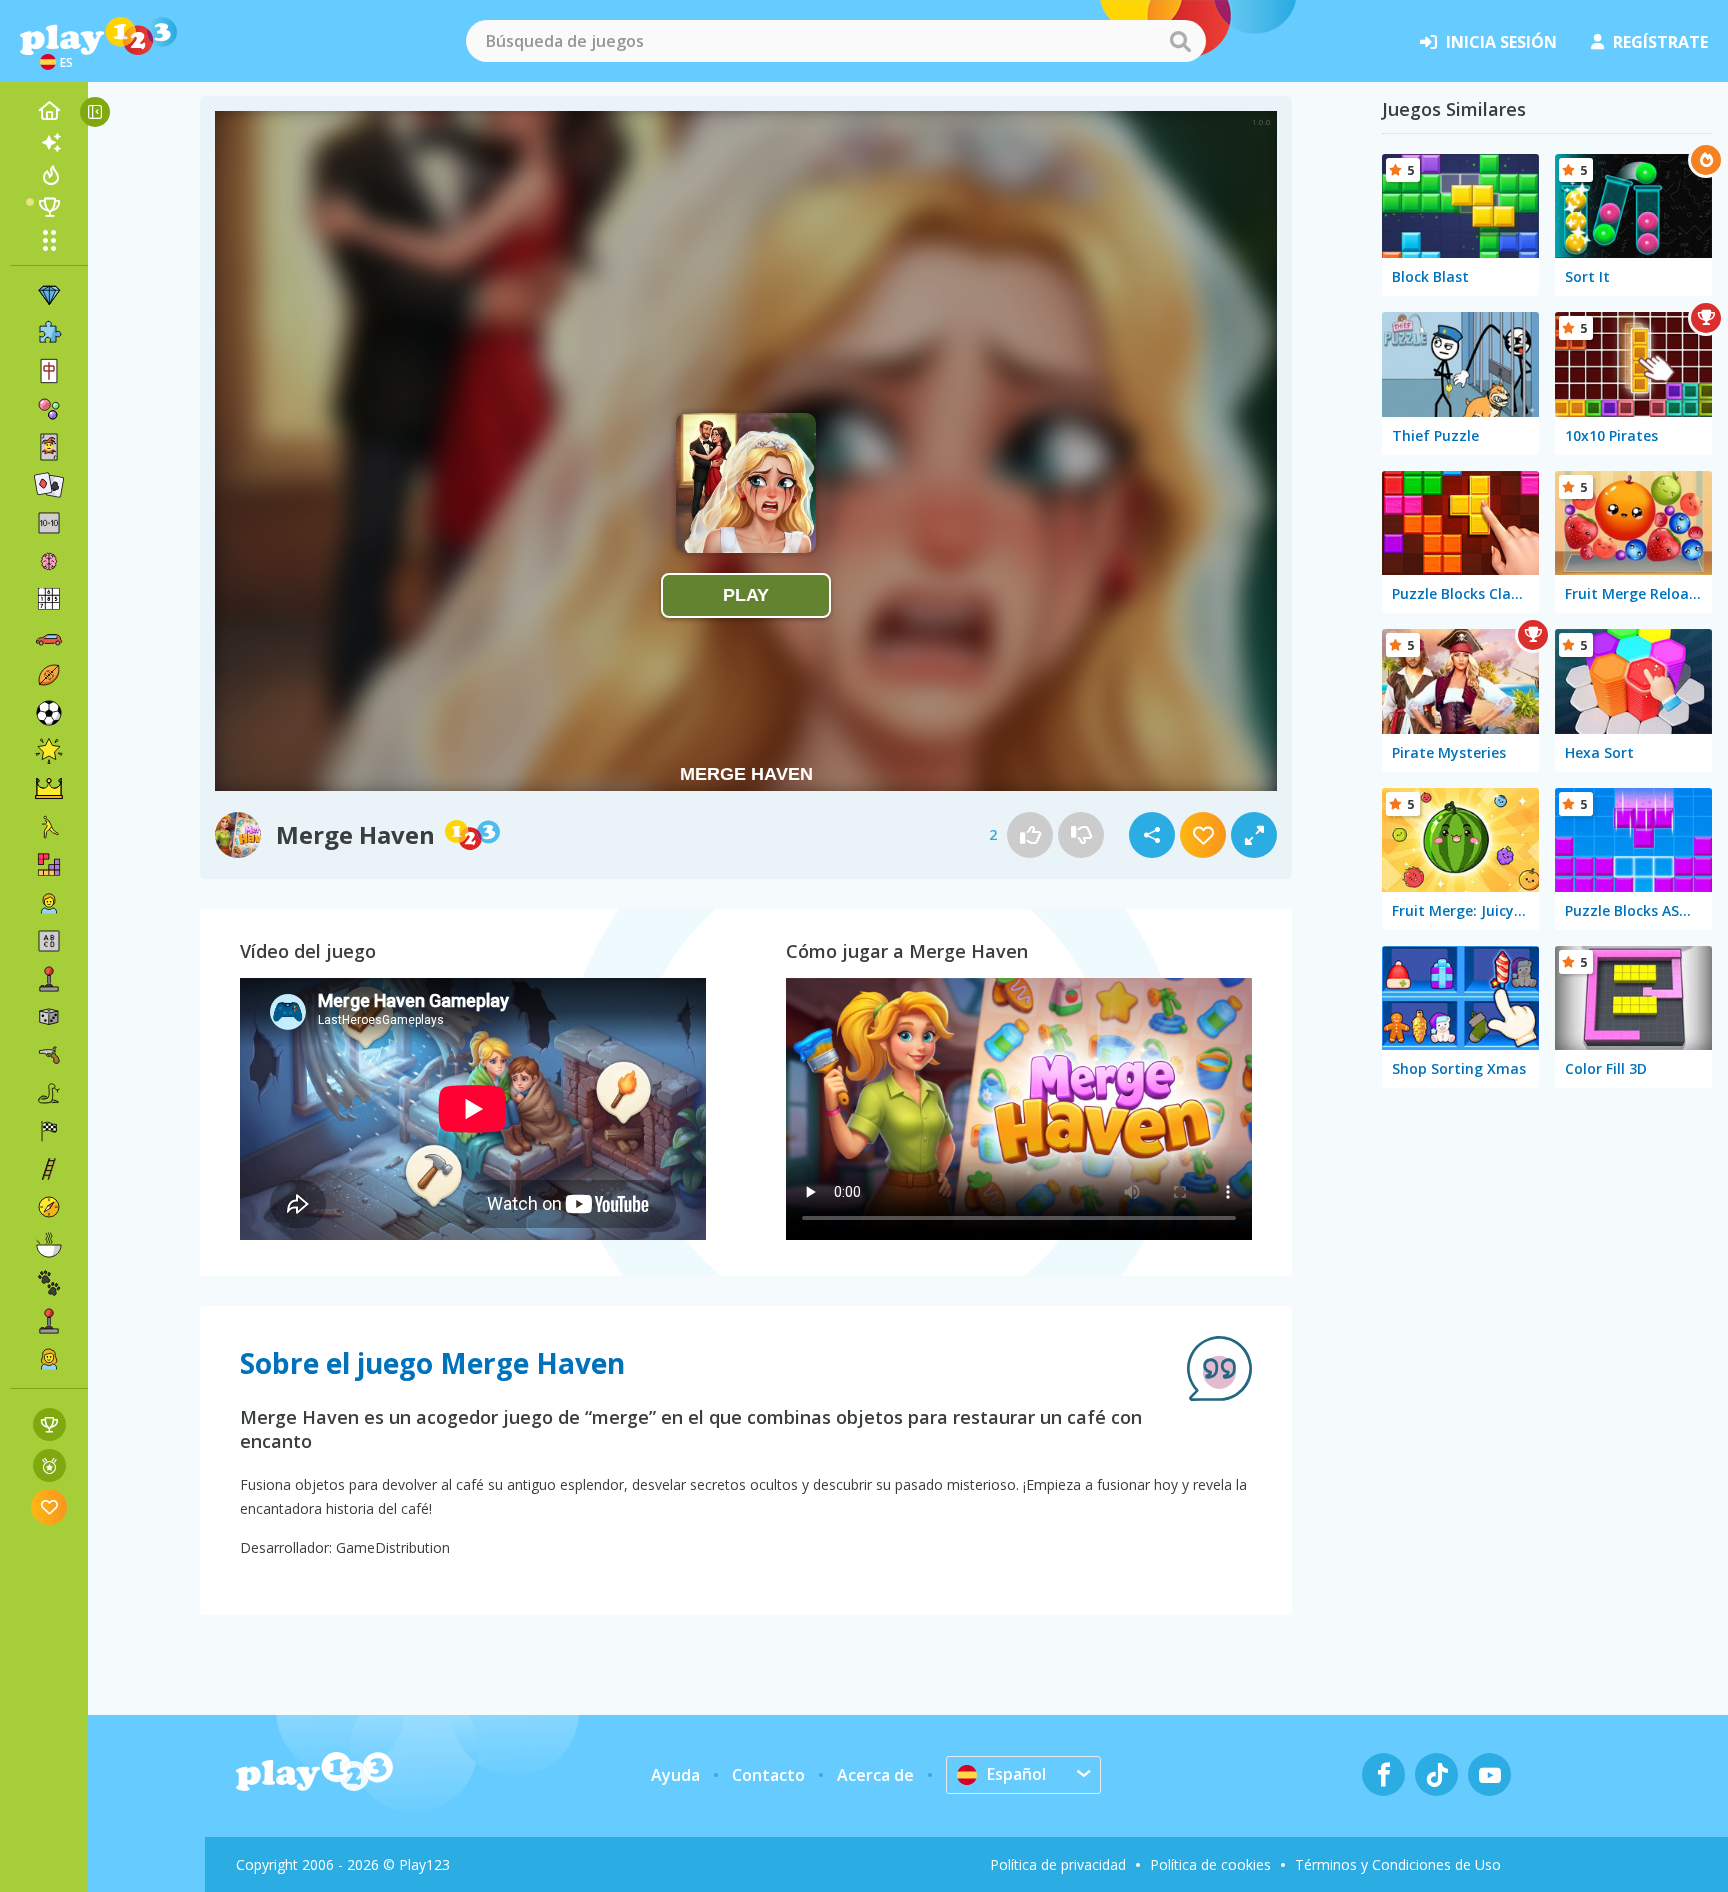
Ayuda (675, 1775)
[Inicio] (49, 111)
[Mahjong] (49, 371)
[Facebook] (1383, 1774)
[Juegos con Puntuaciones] (49, 1424)
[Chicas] (49, 1359)
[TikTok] (1436, 1774)
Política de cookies (1210, 1864)
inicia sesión (1501, 42)
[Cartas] (49, 447)
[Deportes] (49, 675)
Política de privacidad (1058, 1864)
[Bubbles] (49, 409)
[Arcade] (49, 979)
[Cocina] (49, 1245)
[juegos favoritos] (49, 1506)
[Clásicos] (49, 1093)
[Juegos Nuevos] (49, 143)
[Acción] (49, 1055)
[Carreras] (49, 1131)
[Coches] (49, 637)
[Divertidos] (49, 751)
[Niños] (49, 903)
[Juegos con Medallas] (49, 1465)
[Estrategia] (49, 789)
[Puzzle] (49, 333)
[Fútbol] (49, 713)
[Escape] (49, 827)
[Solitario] (49, 485)
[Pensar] (49, 561)
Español (1016, 1774)
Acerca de (875, 1775)
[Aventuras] (49, 1207)
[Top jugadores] (49, 207)
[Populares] (49, 175)
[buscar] (1180, 41)
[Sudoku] (49, 599)
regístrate (1660, 42)
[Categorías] (49, 240)
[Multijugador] (49, 1321)
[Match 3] (49, 295)
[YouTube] (1489, 1774)
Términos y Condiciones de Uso (1398, 1864)
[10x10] (49, 523)
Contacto (768, 1775)
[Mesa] (49, 1017)
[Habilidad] (49, 1169)
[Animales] (49, 1283)
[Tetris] (49, 865)
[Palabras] (49, 941)
